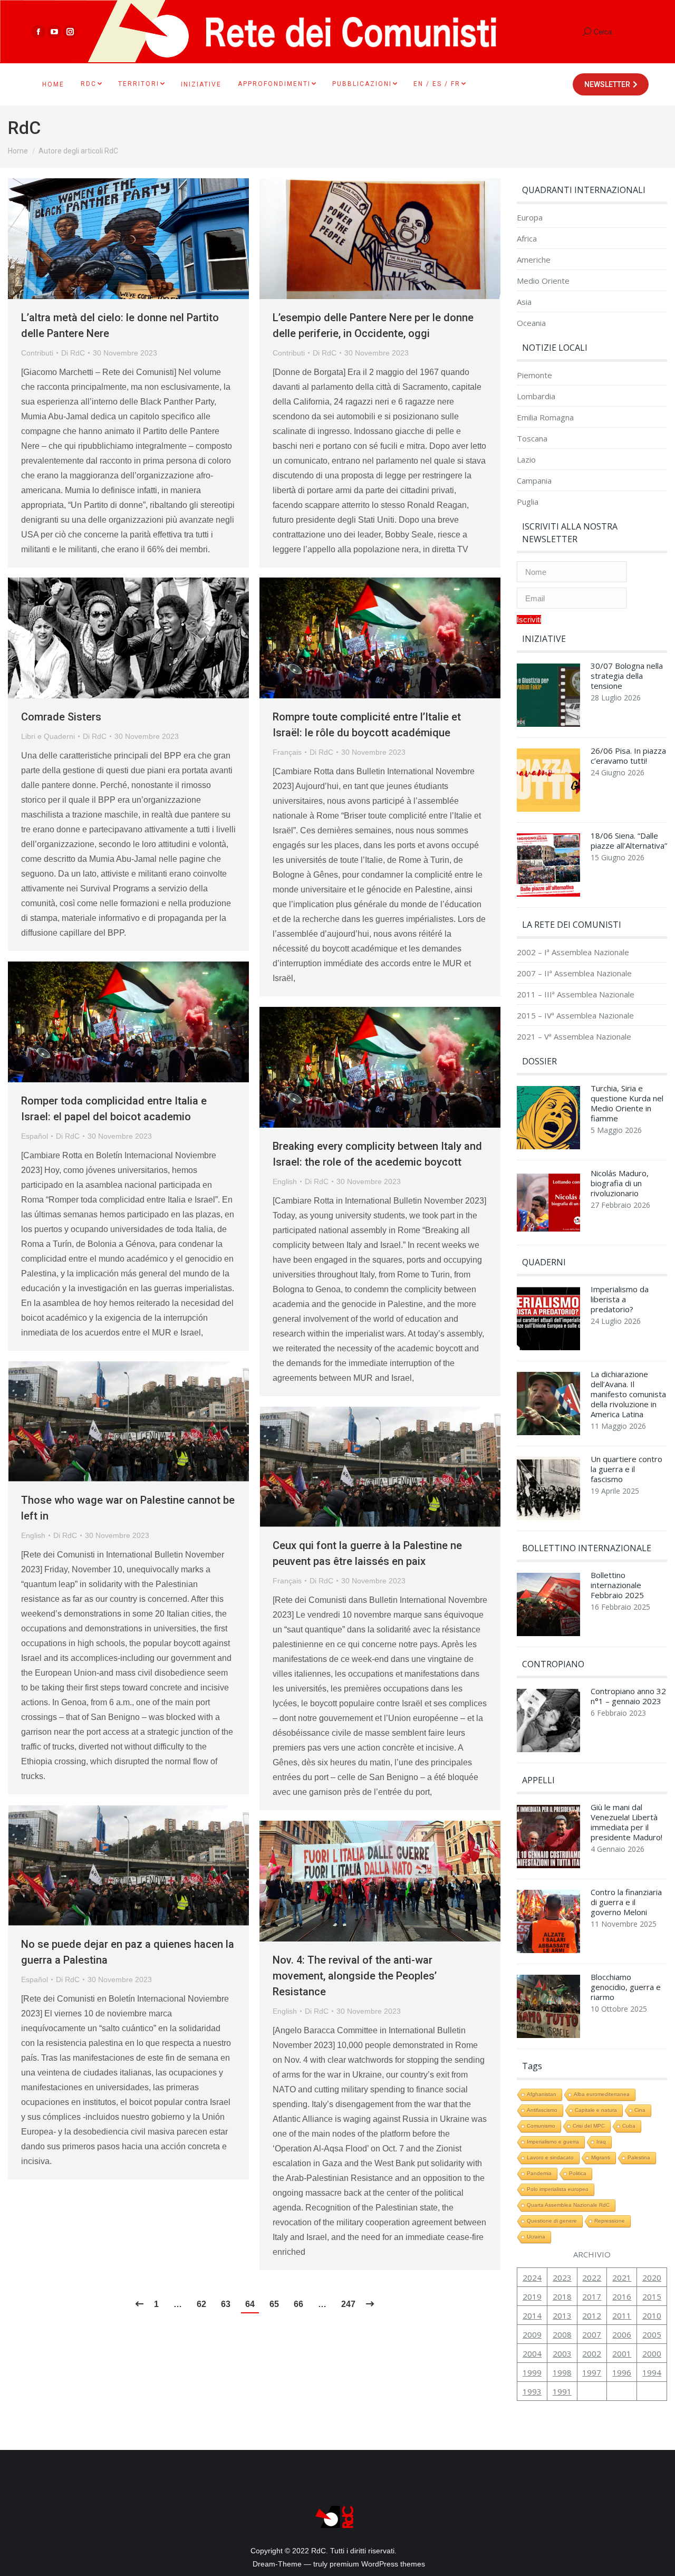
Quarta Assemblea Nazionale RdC (568, 2205)
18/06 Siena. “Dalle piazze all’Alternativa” (629, 841)
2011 (622, 2315)
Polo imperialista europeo (558, 2189)
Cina (640, 2110)
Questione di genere (552, 2221)
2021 (622, 2277)
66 (298, 2304)
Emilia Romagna (545, 417)
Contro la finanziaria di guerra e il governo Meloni (626, 1902)
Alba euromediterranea (602, 2094)
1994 (652, 2372)
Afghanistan (542, 2094)
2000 (652, 2353)
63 (226, 2304)
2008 (562, 2334)
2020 (652, 2277)
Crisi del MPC (589, 2126)
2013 (562, 2315)
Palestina (639, 2157)
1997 (592, 2372)
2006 (622, 2334)
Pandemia (539, 2173)
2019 (532, 2296)
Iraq (601, 2142)
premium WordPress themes (377, 2564)
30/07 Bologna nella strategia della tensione (627, 676)
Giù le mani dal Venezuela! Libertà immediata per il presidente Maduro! (626, 1822)
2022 (592, 2277)
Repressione (610, 2221)
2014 (532, 2315)
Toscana (532, 439)
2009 (532, 2334)
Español (35, 1136)
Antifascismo (542, 2110)
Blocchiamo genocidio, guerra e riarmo (626, 1987)
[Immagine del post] (548, 698)
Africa (527, 239)
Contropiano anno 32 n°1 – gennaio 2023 (628, 1696)
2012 (592, 2315)
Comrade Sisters (61, 717)
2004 (532, 2353)
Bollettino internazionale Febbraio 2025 (617, 1585)
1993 (532, 2391)
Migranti (601, 2157)
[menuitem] (53, 84)
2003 (562, 2353)
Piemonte (534, 375)
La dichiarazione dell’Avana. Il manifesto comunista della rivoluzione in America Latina (628, 1394)
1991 (562, 2391)
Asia (524, 302)
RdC (24, 128)
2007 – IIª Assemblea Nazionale (574, 973)
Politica (578, 2173)
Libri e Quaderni (48, 736)
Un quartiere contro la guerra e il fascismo (626, 1469)
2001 (622, 2353)
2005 (652, 2334)
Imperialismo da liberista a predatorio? (620, 1299)
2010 (652, 2315)
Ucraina (536, 2237)
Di (73, 353)
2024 (532, 2277)
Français (287, 752)
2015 (652, 2296)
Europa (530, 218)
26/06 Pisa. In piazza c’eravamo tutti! (628, 756)
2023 (562, 2277)
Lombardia (536, 396)
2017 (592, 2296)
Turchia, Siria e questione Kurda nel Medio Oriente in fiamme (627, 1103)
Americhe (534, 260)
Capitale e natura (596, 2110)
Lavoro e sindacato (550, 2157)
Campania (534, 481)
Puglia (528, 502)
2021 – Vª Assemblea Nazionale (574, 1037)
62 (201, 2304)
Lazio (526, 460)
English (285, 1181)
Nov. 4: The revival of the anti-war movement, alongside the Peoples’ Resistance (355, 1976)
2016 (622, 2296)
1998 (562, 2372)
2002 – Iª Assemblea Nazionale (573, 952)
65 (274, 2304)
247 (348, 2304)
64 (250, 2304)
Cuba (629, 2126)
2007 (592, 2334)
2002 (592, 2353)
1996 (622, 2372)
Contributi (37, 353)
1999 (532, 2372)
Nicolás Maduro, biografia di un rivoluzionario (620, 1183)
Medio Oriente (543, 281)
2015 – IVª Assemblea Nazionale (575, 1016)
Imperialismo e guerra (553, 2142)
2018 (562, 2296)
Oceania (531, 323)
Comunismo (541, 2126)
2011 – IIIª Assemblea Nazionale (576, 994)
